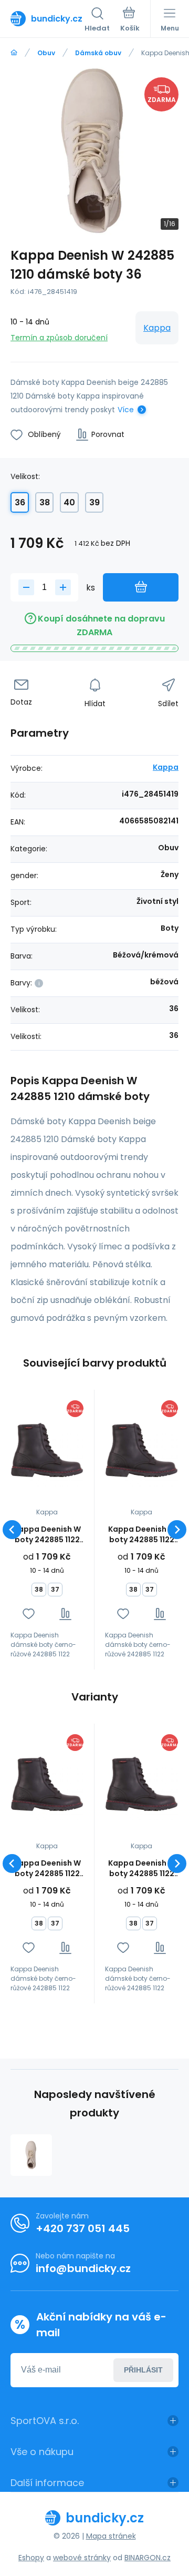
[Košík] (130, 21)
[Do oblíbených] (29, 1614)
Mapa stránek (111, 2536)
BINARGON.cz (148, 2558)
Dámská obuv (98, 53)
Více (126, 410)
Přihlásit (143, 2370)
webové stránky (82, 2558)
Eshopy (31, 2558)
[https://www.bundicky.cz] (14, 53)
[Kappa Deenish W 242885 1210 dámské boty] (31, 2155)
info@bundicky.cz (83, 2268)
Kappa (157, 328)
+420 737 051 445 (83, 2228)
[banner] (48, 18)
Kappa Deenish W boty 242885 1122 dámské (47, 1534)
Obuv (46, 53)
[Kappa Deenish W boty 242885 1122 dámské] (47, 1450)
